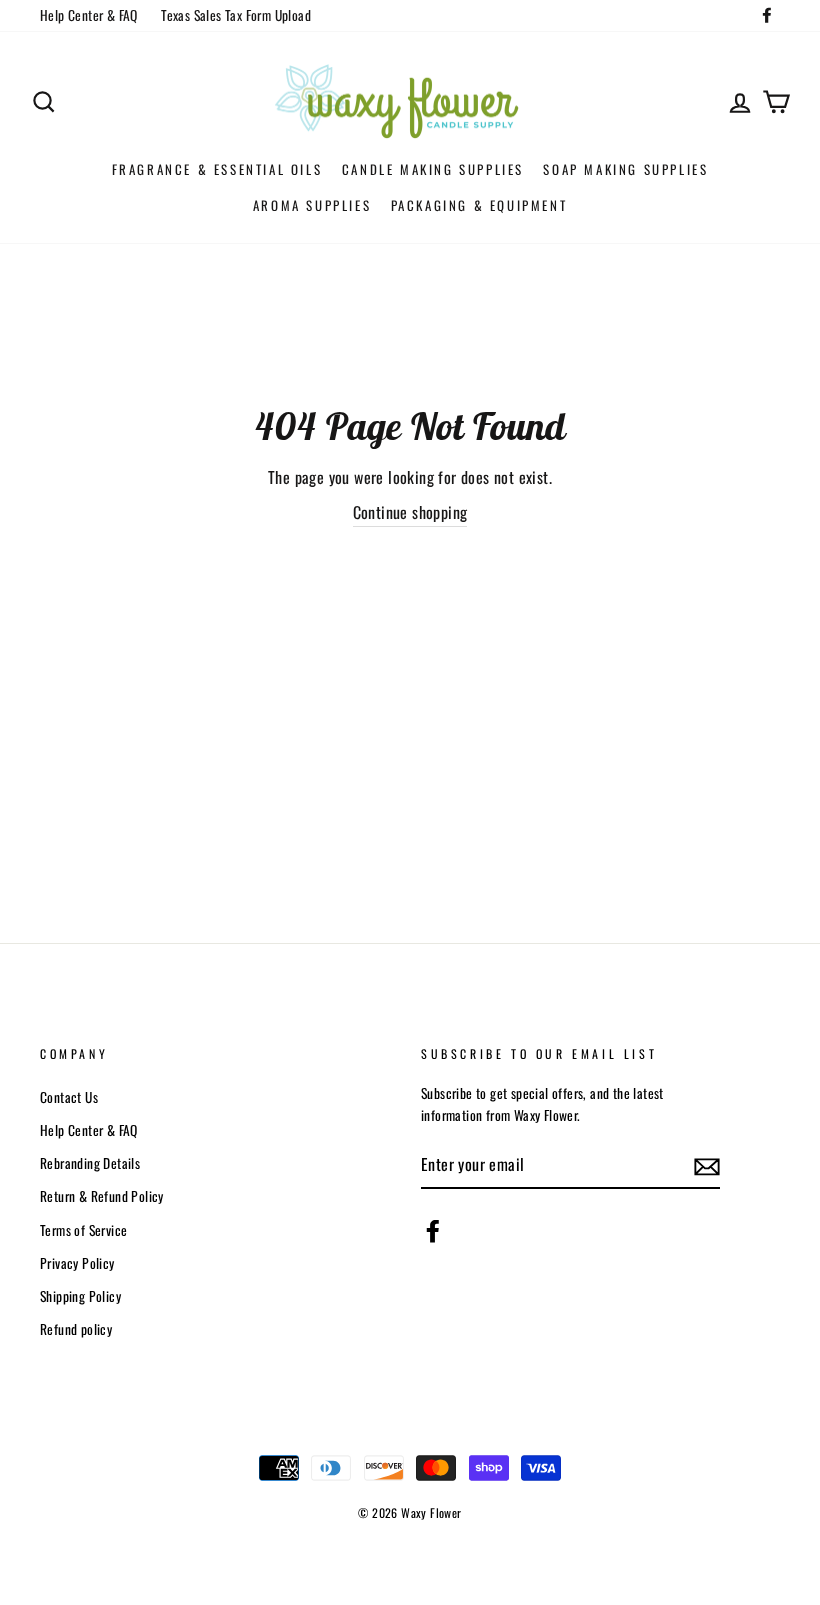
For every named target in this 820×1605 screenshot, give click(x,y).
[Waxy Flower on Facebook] (433, 1231)
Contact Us (69, 1097)
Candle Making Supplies (433, 169)
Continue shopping (410, 512)
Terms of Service (83, 1230)
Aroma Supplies (312, 205)
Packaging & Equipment (479, 205)
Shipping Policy (80, 1296)
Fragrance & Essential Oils (217, 169)
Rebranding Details (90, 1163)
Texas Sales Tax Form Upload (236, 15)
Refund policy (76, 1329)
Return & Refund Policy (102, 1196)
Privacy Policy (77, 1263)
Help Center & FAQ (89, 15)
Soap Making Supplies (625, 169)
